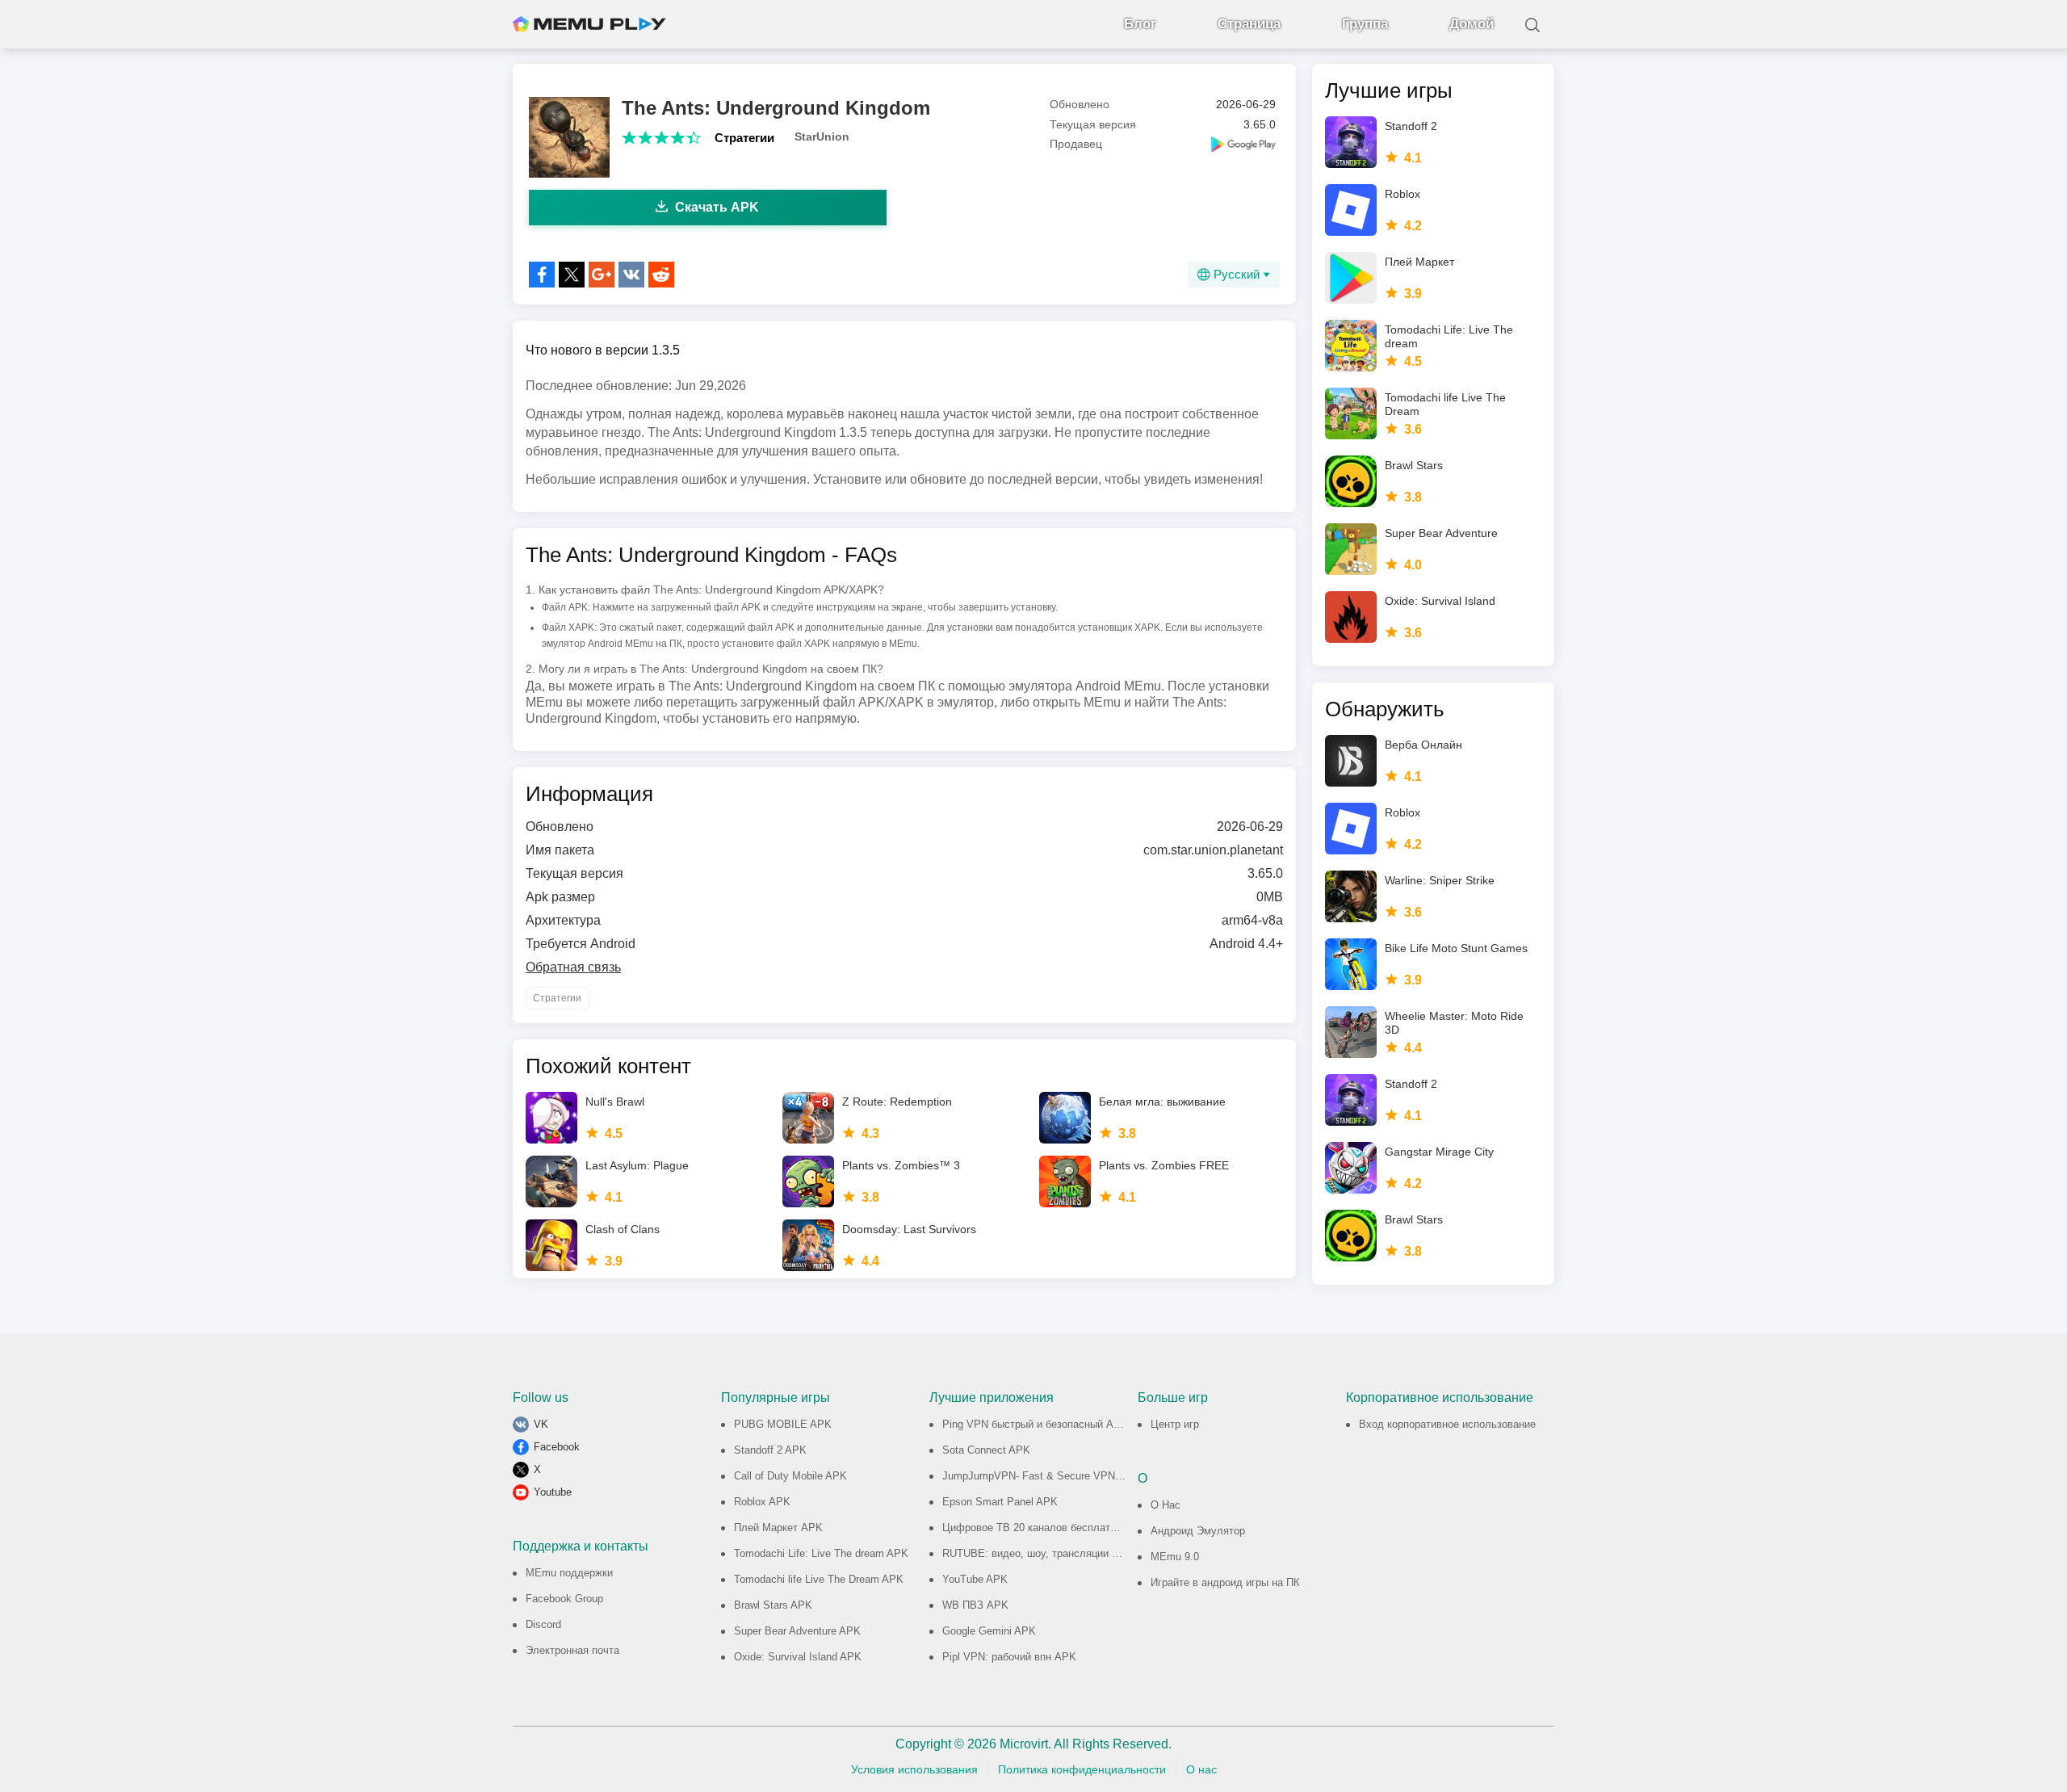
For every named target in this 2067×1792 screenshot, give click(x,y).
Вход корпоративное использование (1447, 1424)
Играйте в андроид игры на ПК (1225, 1582)
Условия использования (914, 1769)
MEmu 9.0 (1175, 1557)
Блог (1140, 24)
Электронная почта (572, 1650)
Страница (1249, 24)
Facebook (557, 1447)
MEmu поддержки (569, 1573)
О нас (1201, 1769)
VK (541, 1424)
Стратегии (744, 138)
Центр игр (1175, 1424)
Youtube (553, 1492)
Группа (1365, 24)
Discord (543, 1624)
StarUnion (822, 136)
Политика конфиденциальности (1082, 1769)
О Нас (1166, 1505)
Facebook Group (564, 1599)
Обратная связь (573, 967)
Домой (1472, 24)
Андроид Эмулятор (1198, 1531)
